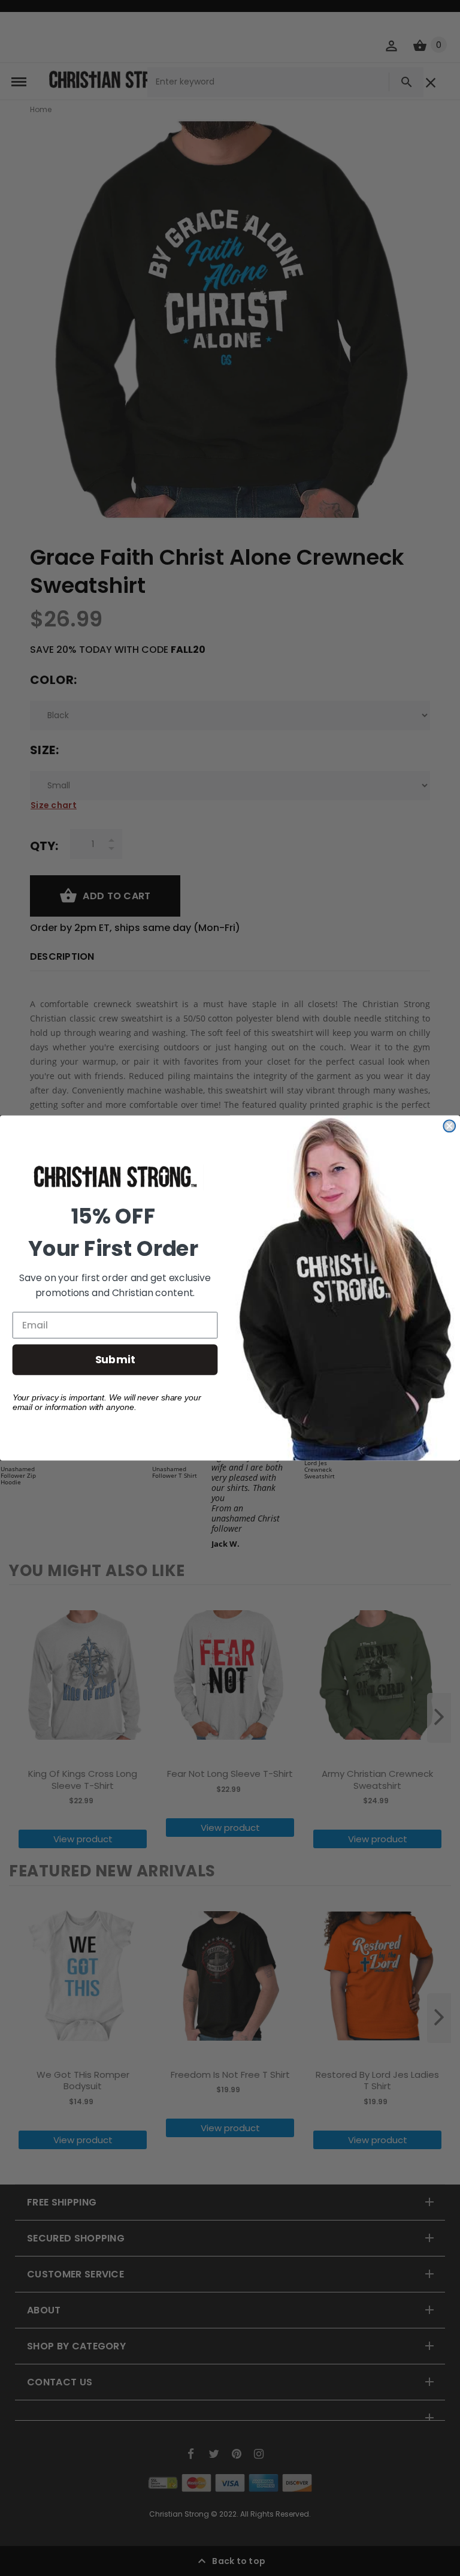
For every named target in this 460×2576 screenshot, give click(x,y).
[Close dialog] (449, 1126)
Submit (115, 1359)
